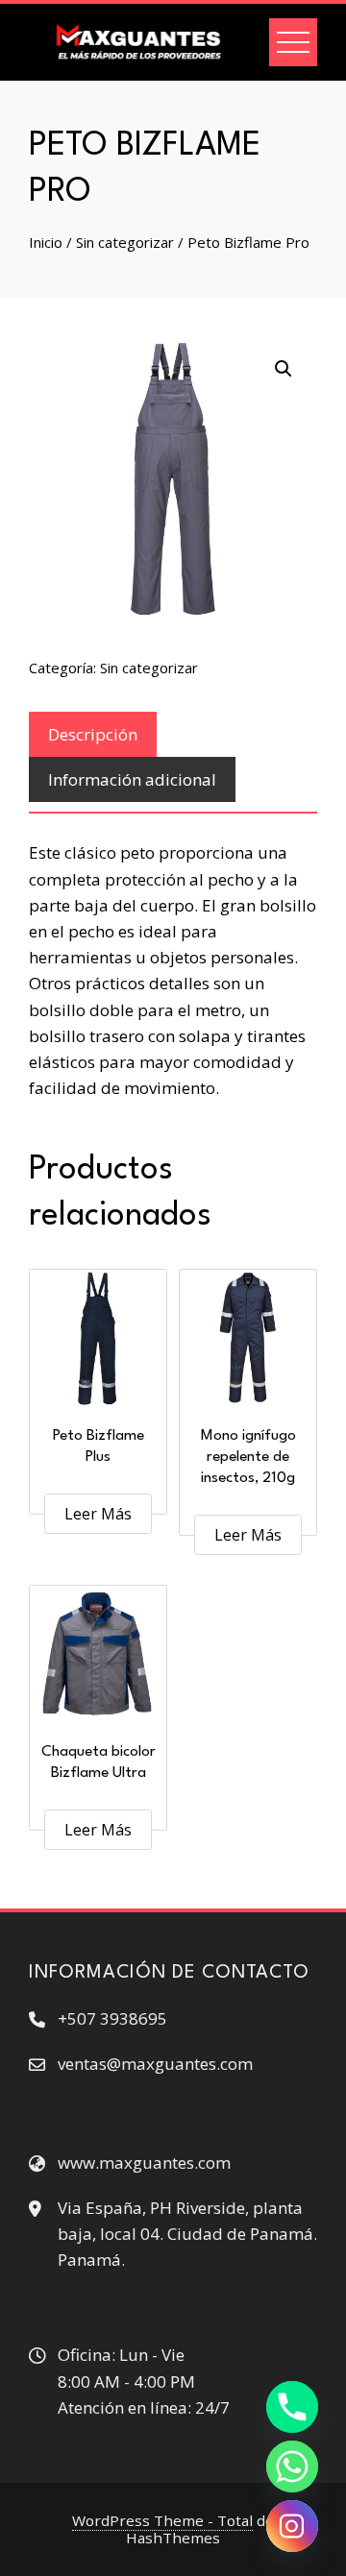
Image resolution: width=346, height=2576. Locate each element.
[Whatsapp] (292, 2467)
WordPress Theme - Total (162, 2520)
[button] (284, 369)
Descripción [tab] (93, 734)
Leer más (98, 1514)
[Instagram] (292, 2526)
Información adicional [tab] (132, 779)
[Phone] (292, 2407)
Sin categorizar (125, 242)
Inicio (46, 242)
